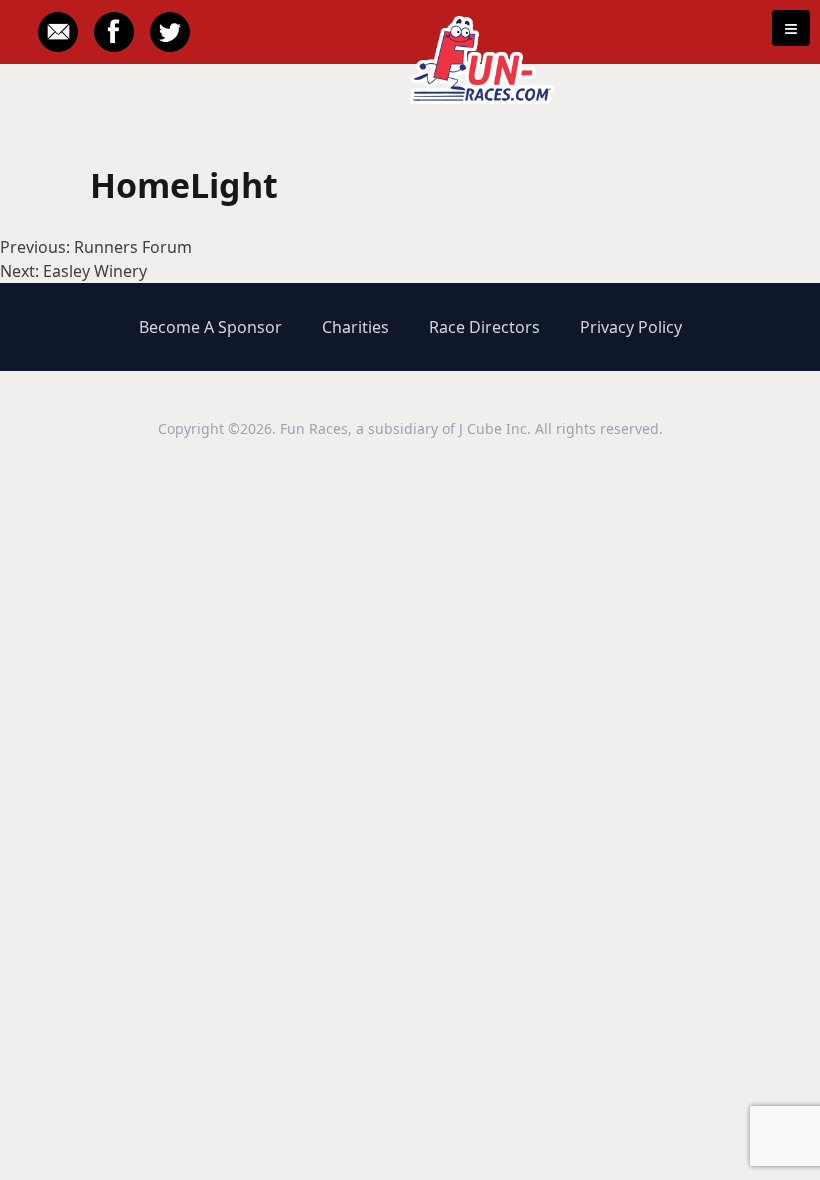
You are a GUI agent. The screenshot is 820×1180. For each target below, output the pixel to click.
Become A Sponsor (210, 327)
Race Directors (484, 327)
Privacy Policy (631, 327)
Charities (355, 327)
